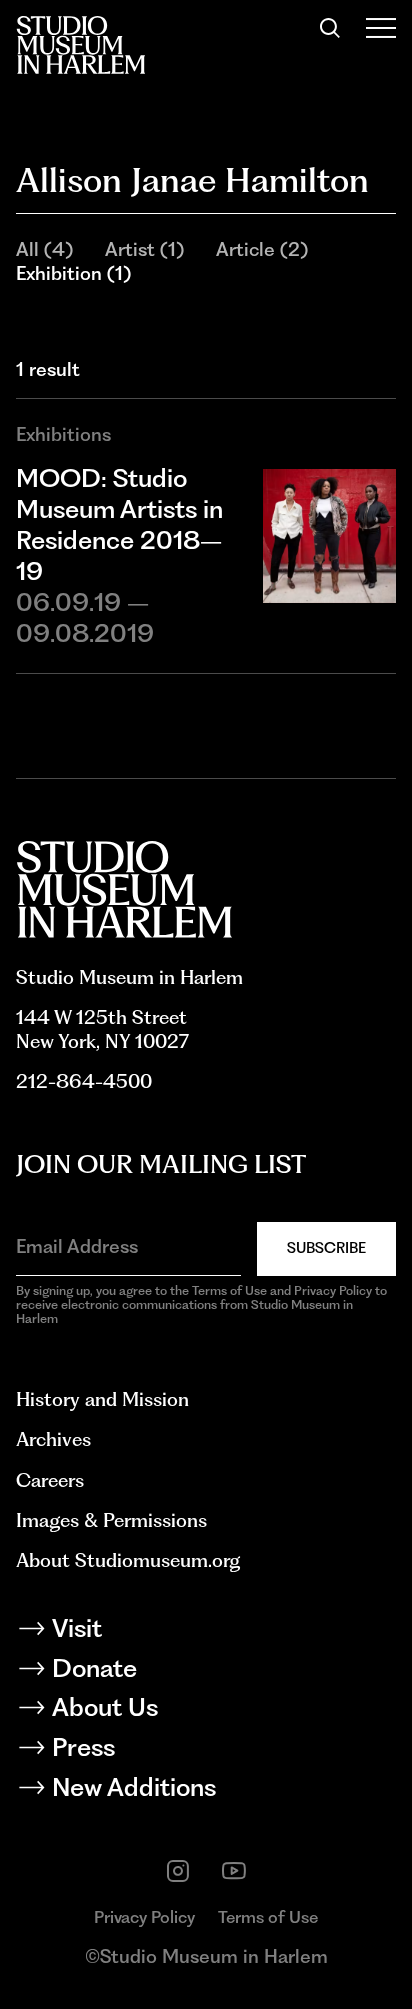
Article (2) (262, 249)
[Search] (330, 28)
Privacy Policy (144, 1917)
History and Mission (102, 1399)
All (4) (44, 249)
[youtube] (234, 1871)
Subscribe (326, 1248)
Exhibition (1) (73, 273)
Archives (53, 1439)
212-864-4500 (84, 1081)
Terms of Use (268, 1917)
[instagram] (178, 1871)
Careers (50, 1480)
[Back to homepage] (80, 45)
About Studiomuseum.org (128, 1560)
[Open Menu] (381, 28)
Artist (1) (144, 249)
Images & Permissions (111, 1520)
